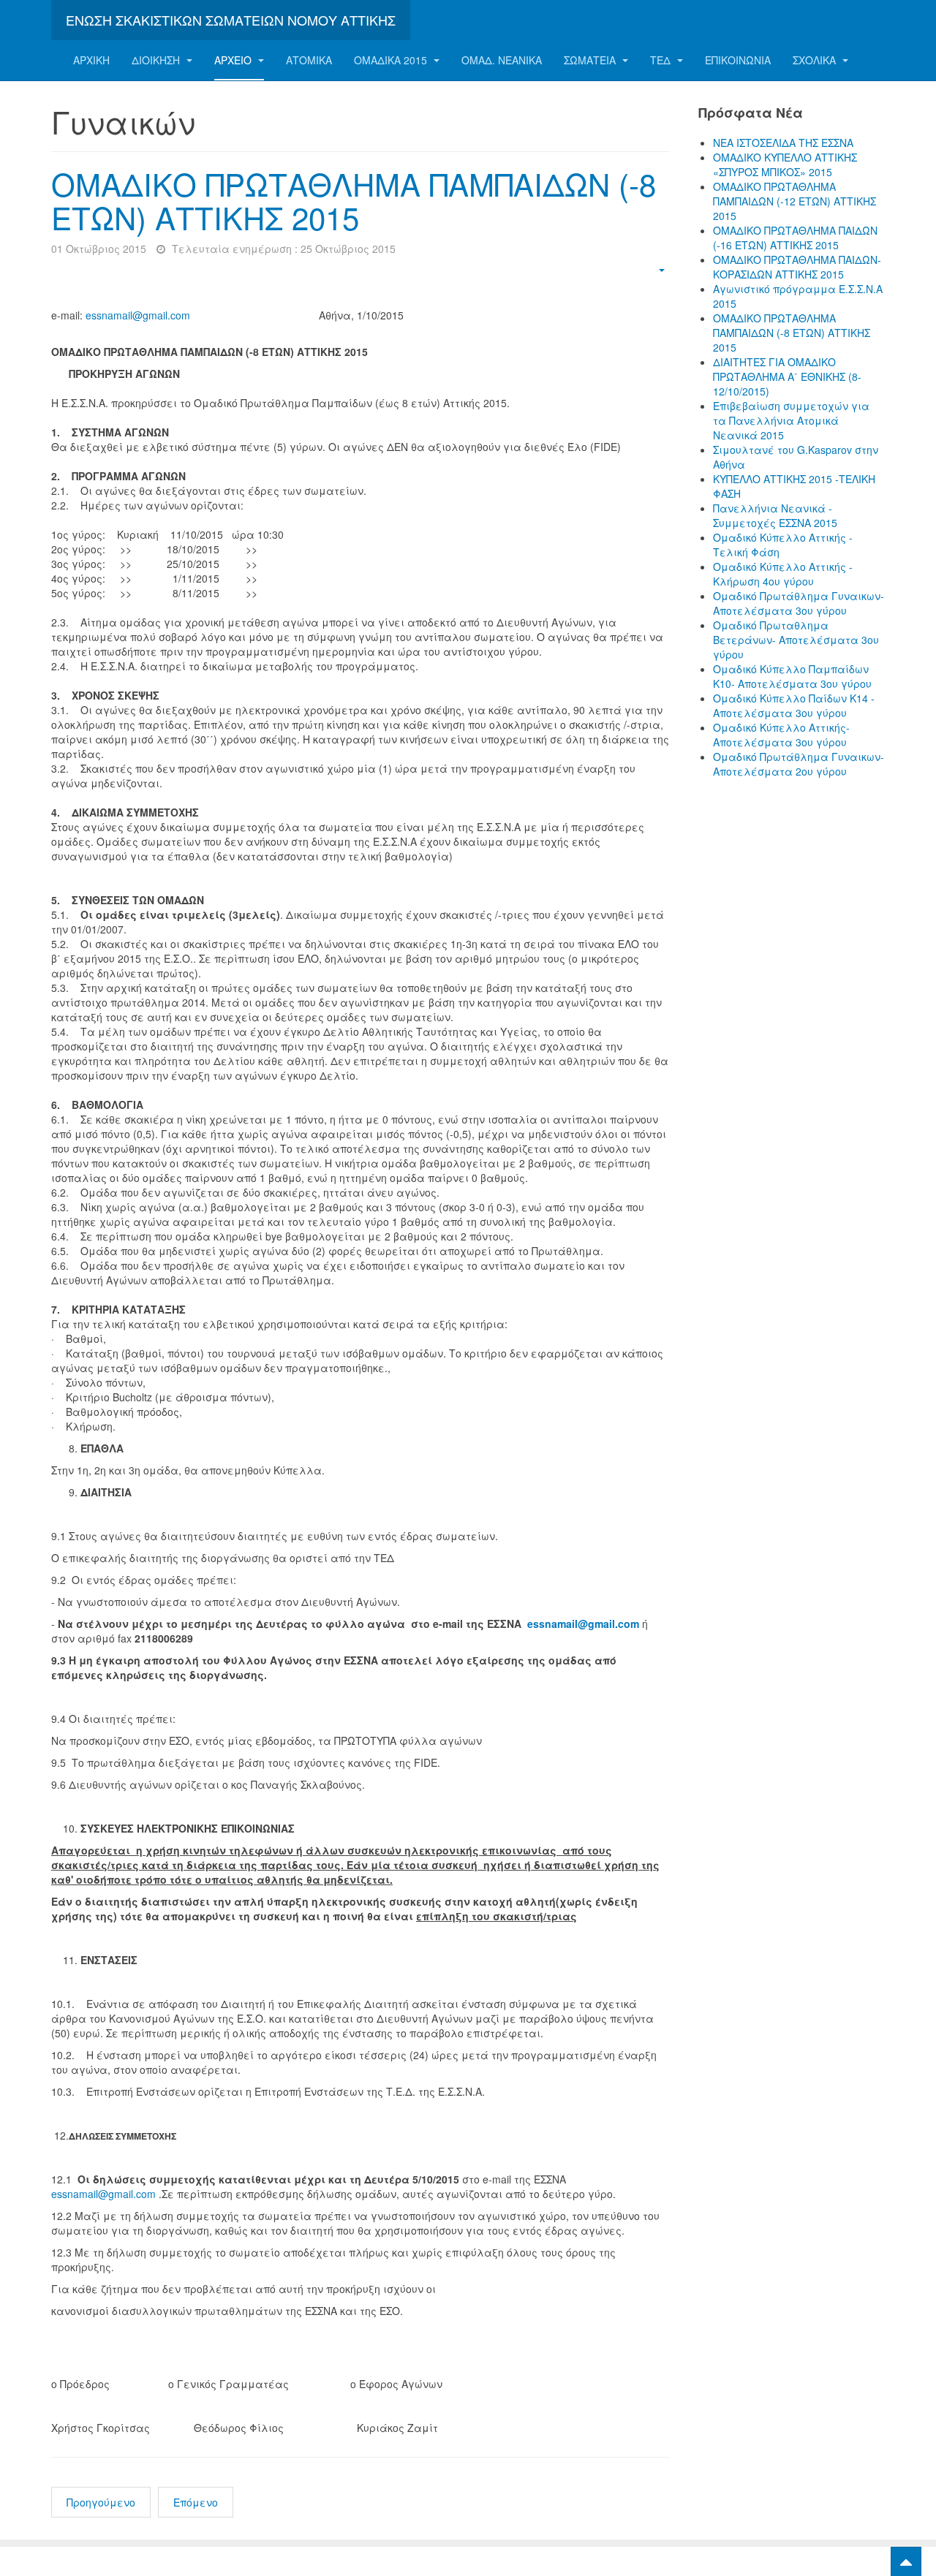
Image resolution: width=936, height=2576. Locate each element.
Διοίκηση (157, 60)
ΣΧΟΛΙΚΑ (816, 60)
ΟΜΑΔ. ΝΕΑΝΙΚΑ (502, 60)
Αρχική (91, 60)
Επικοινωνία (738, 60)
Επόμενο (196, 2502)
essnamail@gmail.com (138, 315)
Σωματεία (591, 60)
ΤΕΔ (662, 60)
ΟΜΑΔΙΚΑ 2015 (392, 60)
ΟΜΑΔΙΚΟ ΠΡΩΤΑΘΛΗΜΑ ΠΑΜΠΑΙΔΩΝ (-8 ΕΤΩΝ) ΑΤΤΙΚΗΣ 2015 (354, 200)
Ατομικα (309, 60)
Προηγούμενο (101, 2502)
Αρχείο (234, 60)
